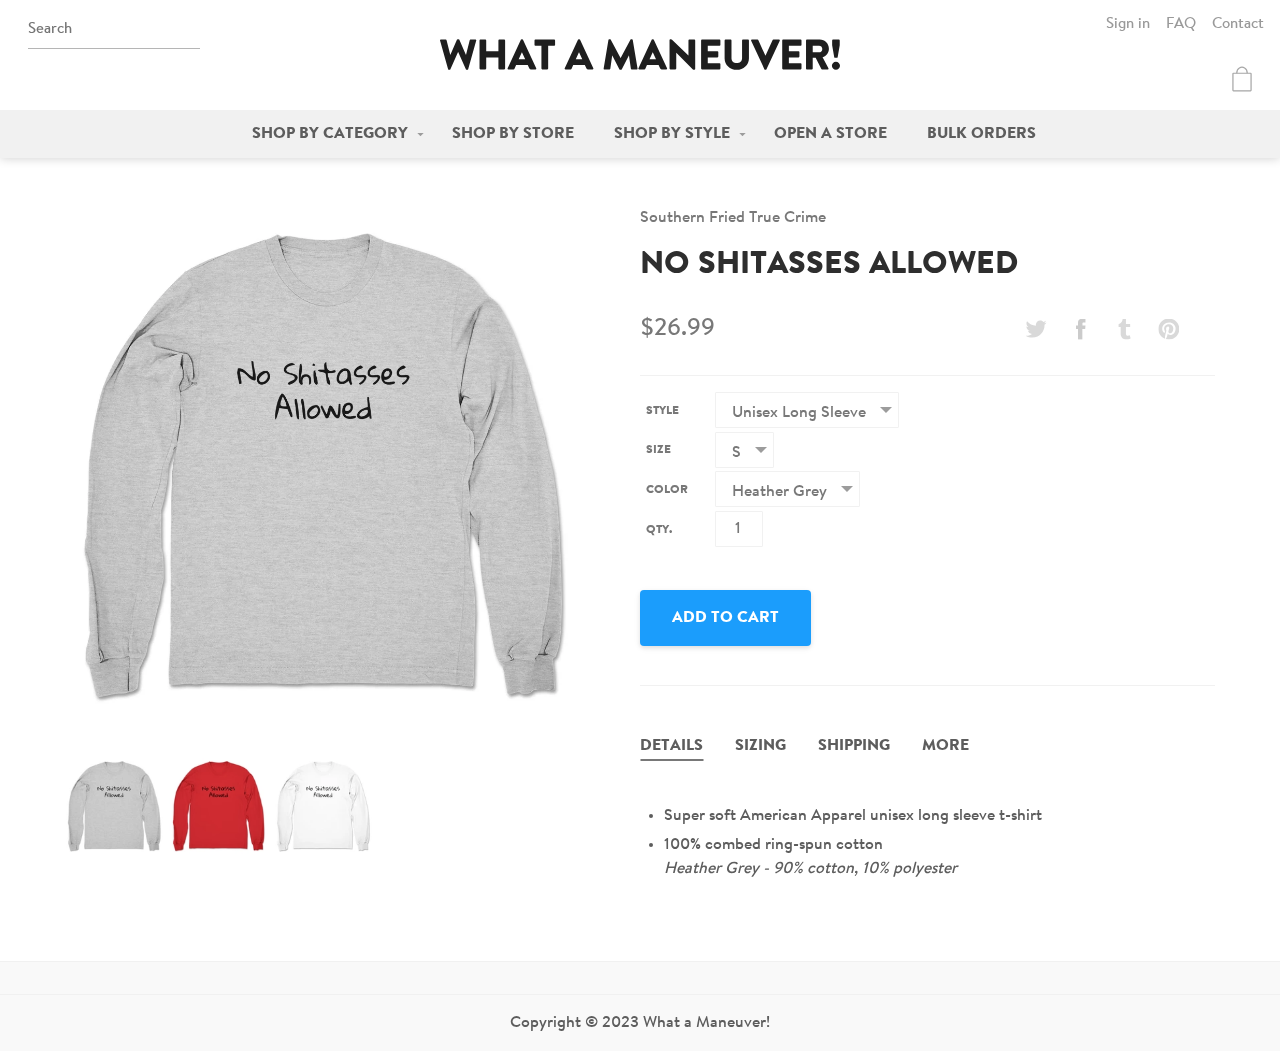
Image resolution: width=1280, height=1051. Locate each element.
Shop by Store (513, 134)
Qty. (659, 530)
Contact (1238, 24)
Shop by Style (672, 134)
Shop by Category (330, 134)
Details (671, 746)
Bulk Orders (981, 134)
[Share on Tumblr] (1125, 329)
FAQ (1181, 24)
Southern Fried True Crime (733, 218)
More (945, 746)
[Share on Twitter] (1036, 329)
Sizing (760, 746)
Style (662, 411)
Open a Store (830, 134)
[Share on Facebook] (1080, 329)
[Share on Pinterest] (1169, 329)
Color (667, 490)
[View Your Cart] (1242, 79)
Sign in (1128, 24)
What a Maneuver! (640, 54)
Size (658, 450)
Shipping (854, 746)
